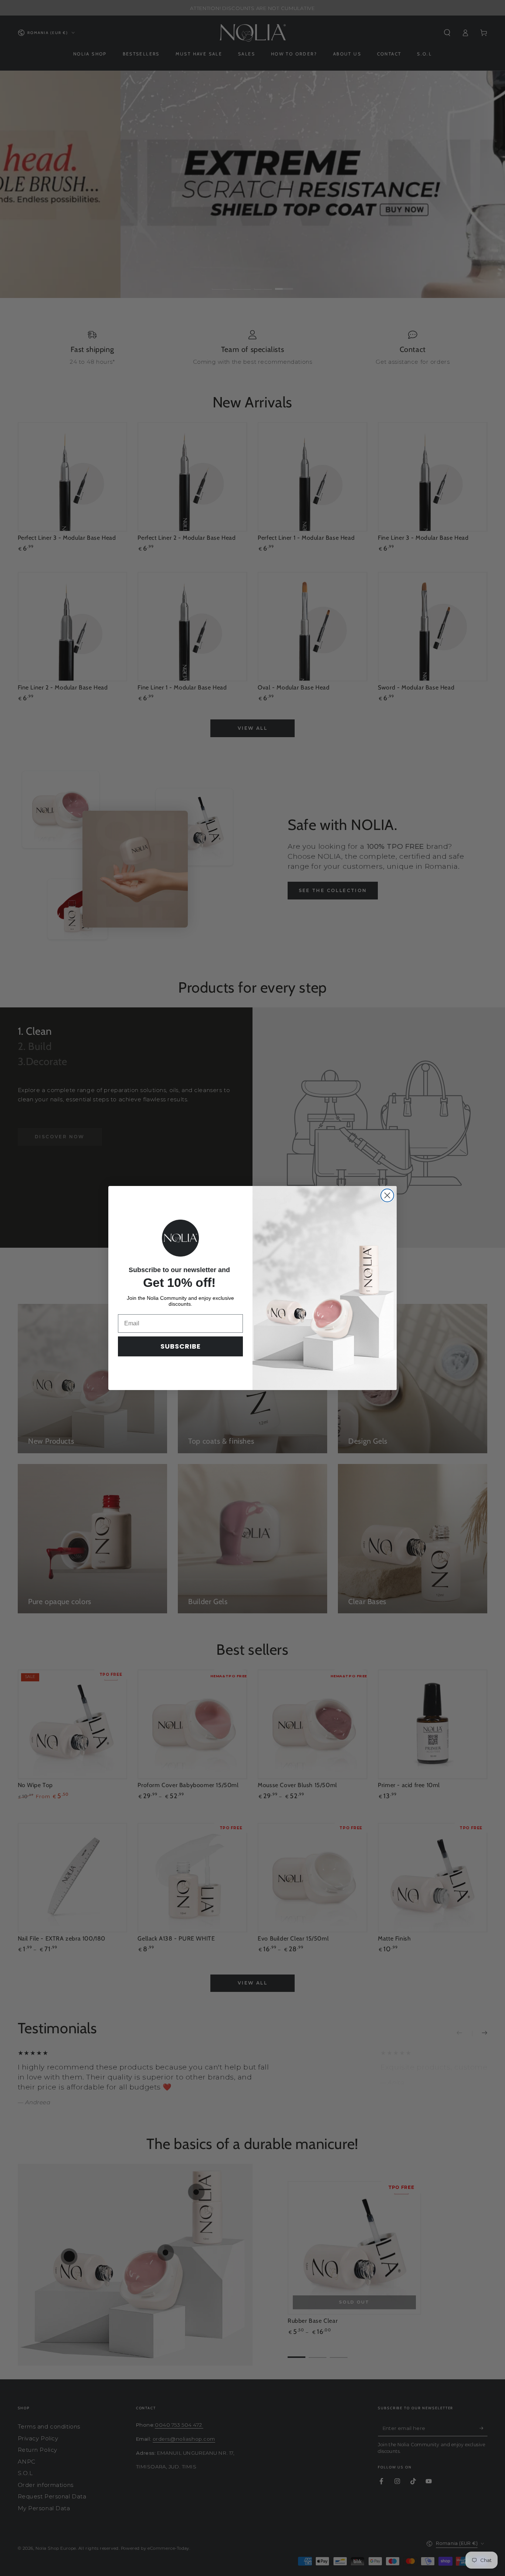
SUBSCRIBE (181, 1346)
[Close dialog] (387, 1195)
